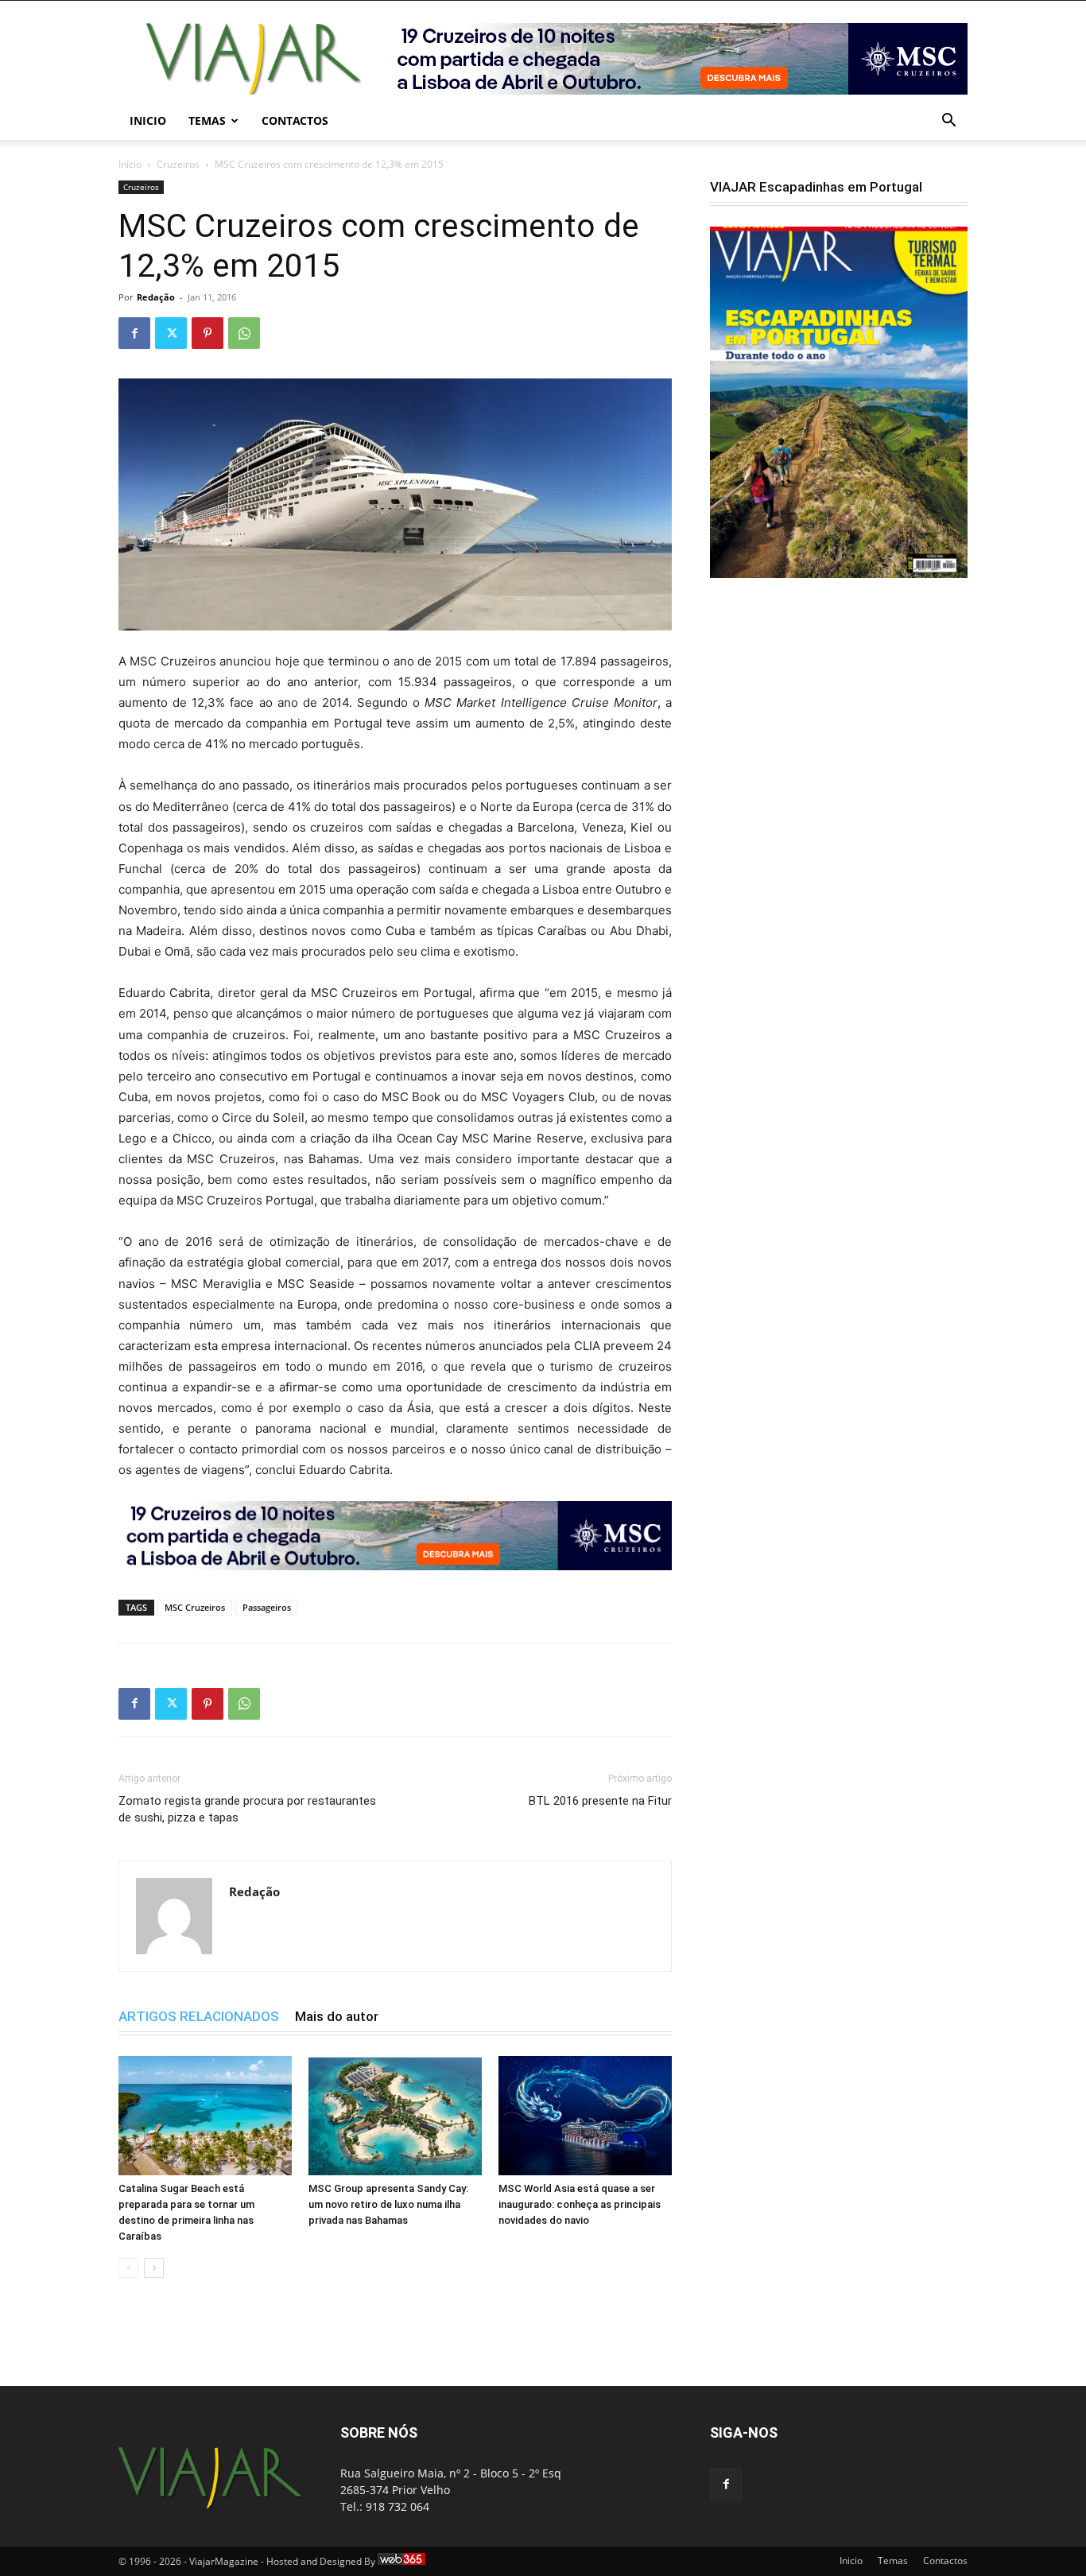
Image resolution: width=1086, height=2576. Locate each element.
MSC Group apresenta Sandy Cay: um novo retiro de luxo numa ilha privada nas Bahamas (388, 2204)
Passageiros (267, 1607)
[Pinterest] (208, 333)
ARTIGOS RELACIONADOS (199, 2016)
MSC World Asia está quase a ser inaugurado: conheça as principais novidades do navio (580, 2204)
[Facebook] (134, 333)
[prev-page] (128, 2268)
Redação (156, 297)
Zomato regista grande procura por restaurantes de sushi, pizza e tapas (247, 1809)
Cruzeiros (178, 164)
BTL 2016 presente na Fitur (600, 1801)
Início (130, 164)
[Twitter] (171, 333)
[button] (948, 122)
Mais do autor (337, 2016)
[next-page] (154, 2268)
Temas (207, 120)
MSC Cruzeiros (195, 1607)
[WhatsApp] (244, 333)
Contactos (295, 120)
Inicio (148, 120)
